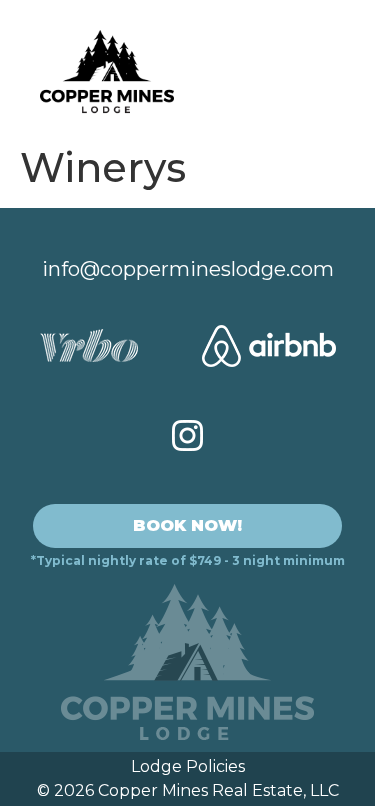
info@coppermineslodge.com (188, 269)
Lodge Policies (188, 766)
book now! (187, 525)
